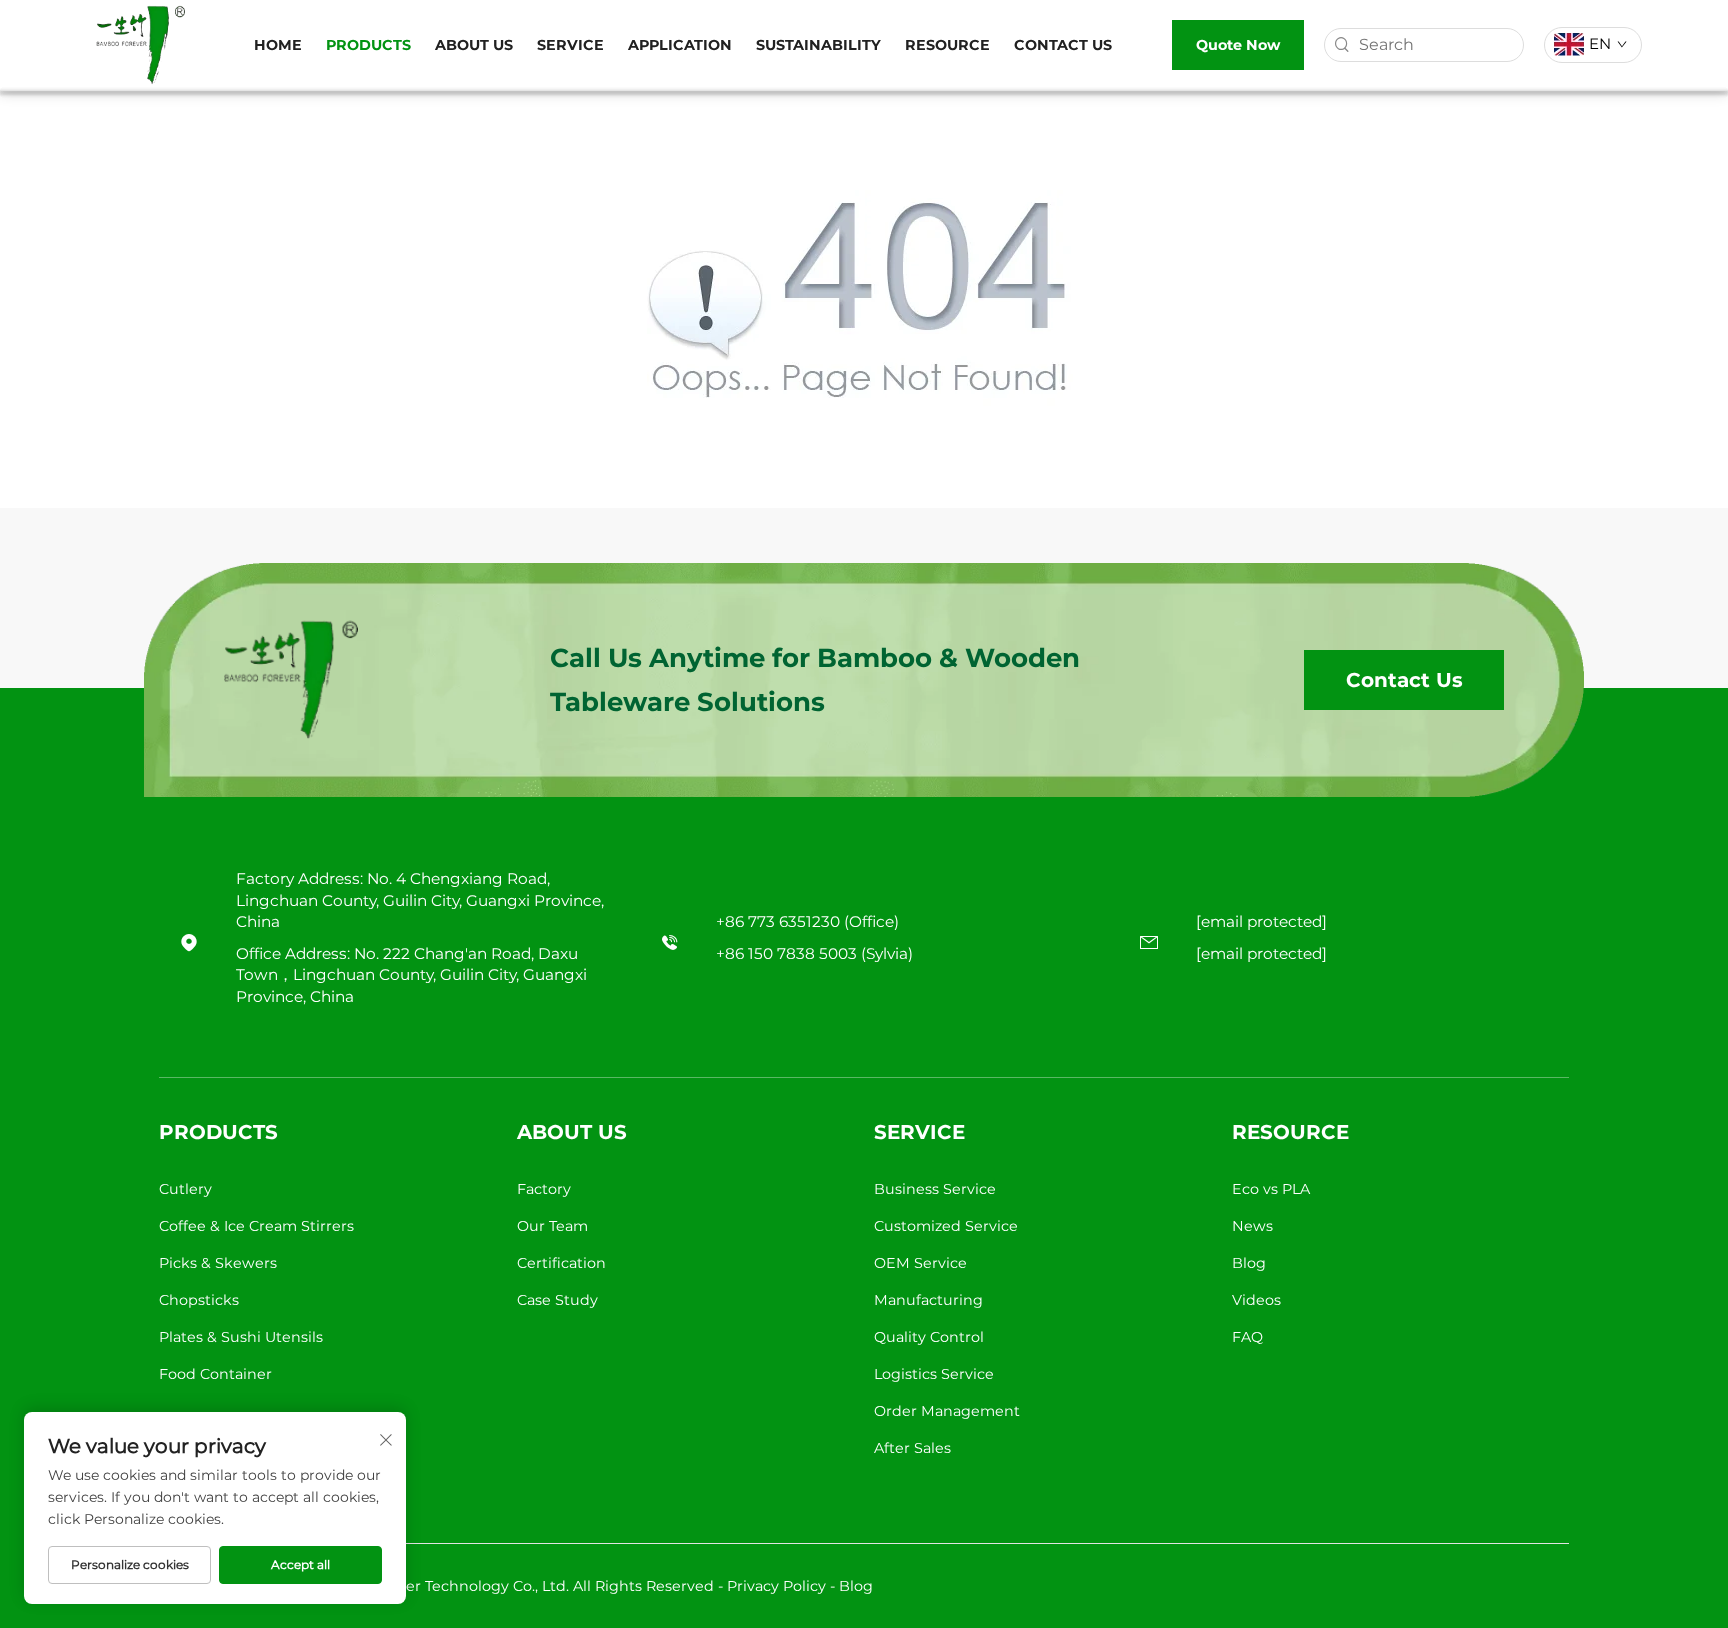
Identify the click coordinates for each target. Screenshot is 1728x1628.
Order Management (947, 1411)
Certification (561, 1263)
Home (278, 45)
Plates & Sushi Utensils (241, 1337)
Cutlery (185, 1189)
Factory (544, 1189)
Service (570, 45)
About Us (474, 45)
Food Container (215, 1374)
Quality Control (929, 1337)
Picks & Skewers (218, 1263)
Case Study (557, 1300)
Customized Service (946, 1226)
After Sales (912, 1448)
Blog (1249, 1263)
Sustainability (818, 45)
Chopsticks (199, 1300)
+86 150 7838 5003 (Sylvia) (814, 953)
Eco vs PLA (1271, 1189)
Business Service (935, 1189)
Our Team (552, 1226)
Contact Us (1063, 45)
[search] (1342, 45)
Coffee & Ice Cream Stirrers (256, 1226)
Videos (1256, 1300)
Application (680, 45)
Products (368, 45)
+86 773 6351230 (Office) (807, 921)
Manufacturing (928, 1300)
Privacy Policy (776, 1586)
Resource (947, 45)
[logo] (140, 43)
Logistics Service (934, 1374)
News (1252, 1226)
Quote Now (1238, 45)
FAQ (1247, 1337)
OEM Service (920, 1263)
